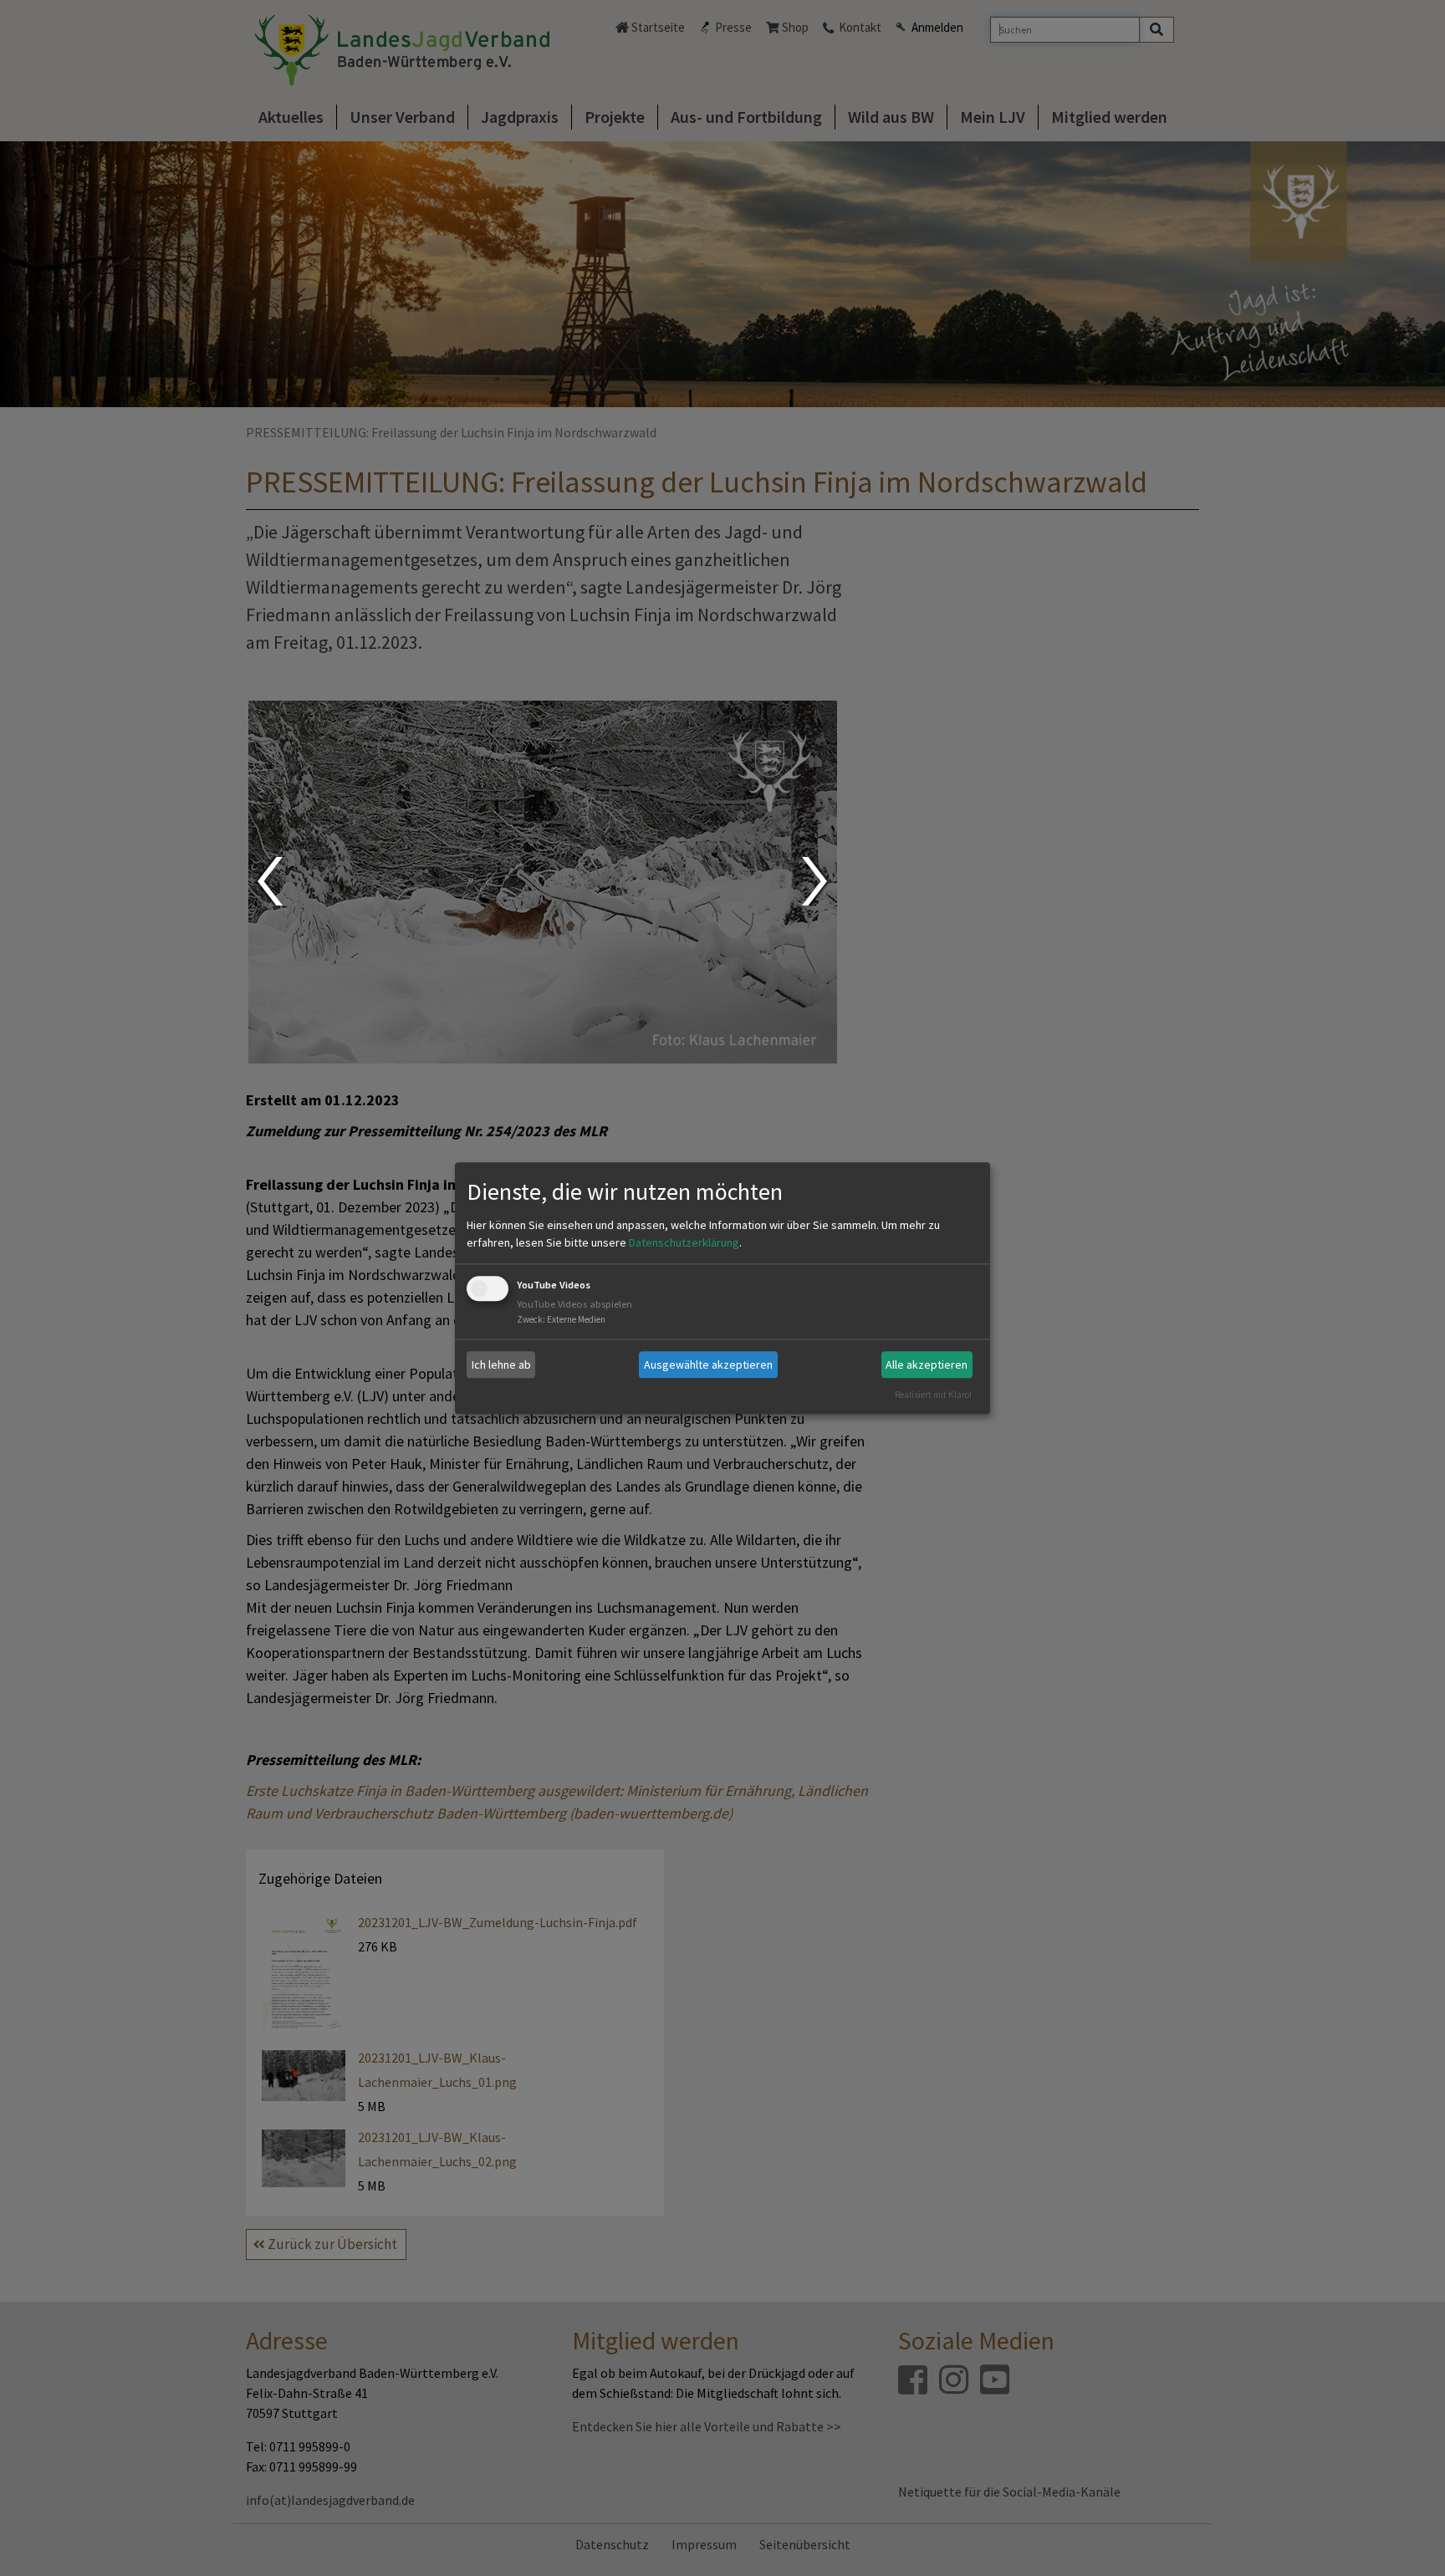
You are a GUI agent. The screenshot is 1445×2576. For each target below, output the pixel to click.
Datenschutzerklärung (684, 1243)
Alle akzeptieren (927, 1365)
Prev (269, 881)
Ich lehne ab (501, 1365)
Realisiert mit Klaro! (933, 1395)
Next (817, 881)
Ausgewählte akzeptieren (708, 1365)
